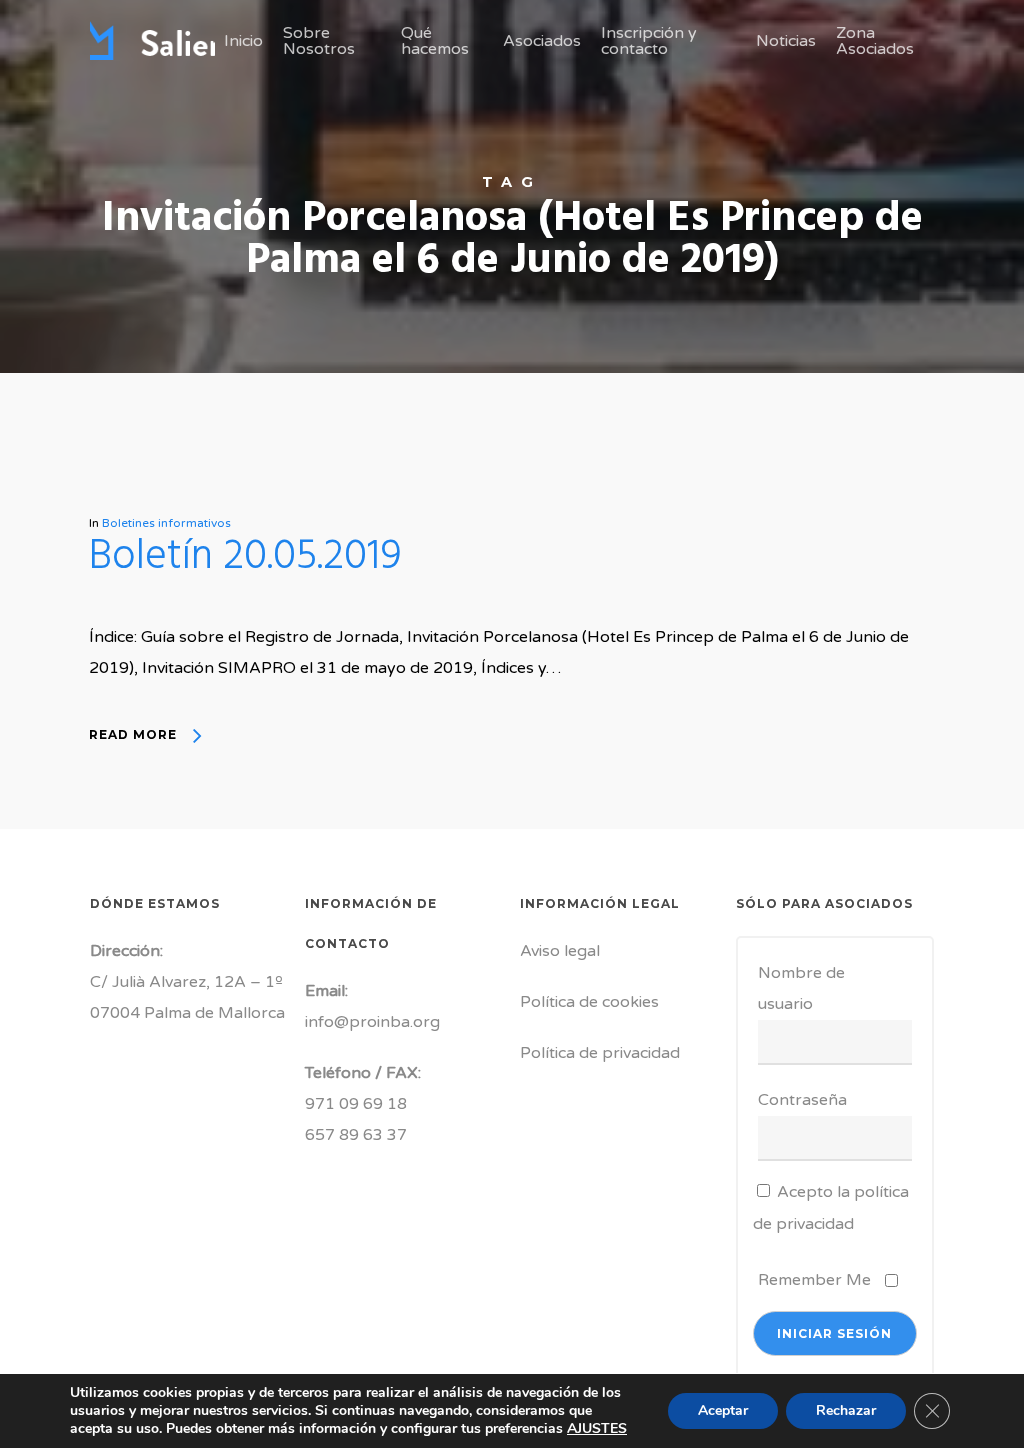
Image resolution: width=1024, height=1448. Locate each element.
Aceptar (723, 1410)
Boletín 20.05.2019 (245, 557)
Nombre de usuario (801, 988)
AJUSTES (597, 1429)
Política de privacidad (600, 1053)
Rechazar (846, 1410)
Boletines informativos (166, 523)
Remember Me (814, 1280)
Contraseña (802, 1100)
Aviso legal (560, 951)
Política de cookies (589, 1002)
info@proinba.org (372, 1022)
